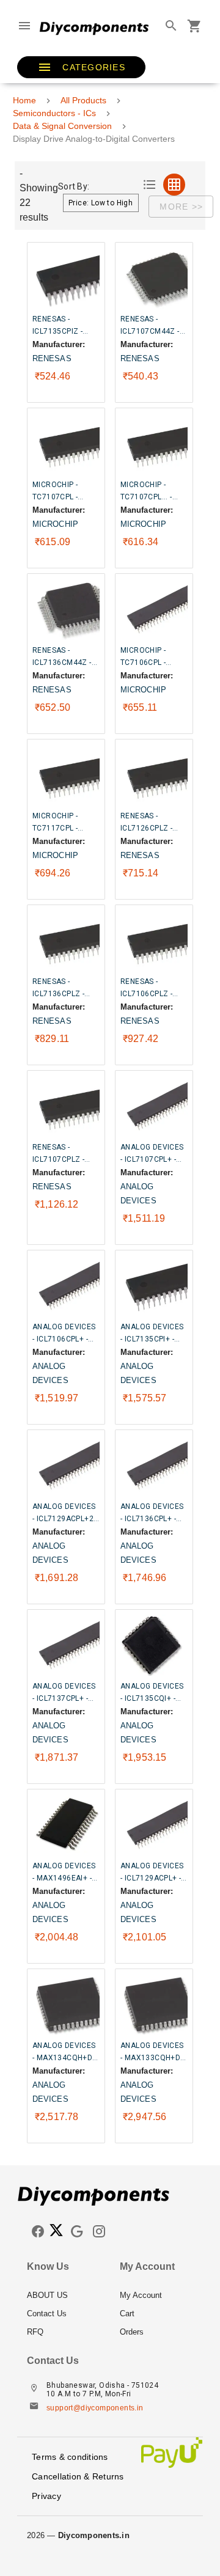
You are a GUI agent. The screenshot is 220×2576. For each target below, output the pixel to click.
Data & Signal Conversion (62, 126)
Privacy (46, 2496)
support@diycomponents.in (95, 2408)
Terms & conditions (70, 2457)
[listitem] (64, 2295)
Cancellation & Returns (78, 2476)
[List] (150, 185)
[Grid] (174, 185)
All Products (83, 100)
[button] (81, 67)
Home (24, 100)
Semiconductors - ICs (54, 113)
